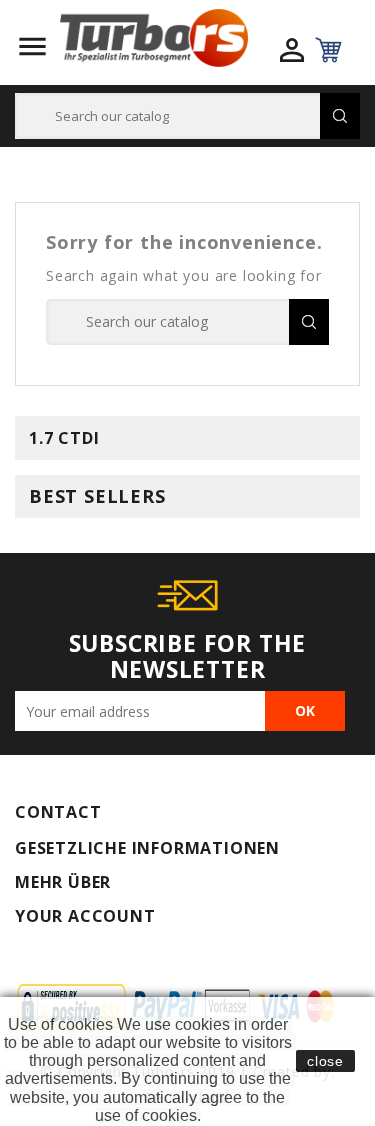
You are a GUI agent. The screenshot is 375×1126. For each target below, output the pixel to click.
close (325, 1061)
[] (340, 116)
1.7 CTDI (64, 438)
